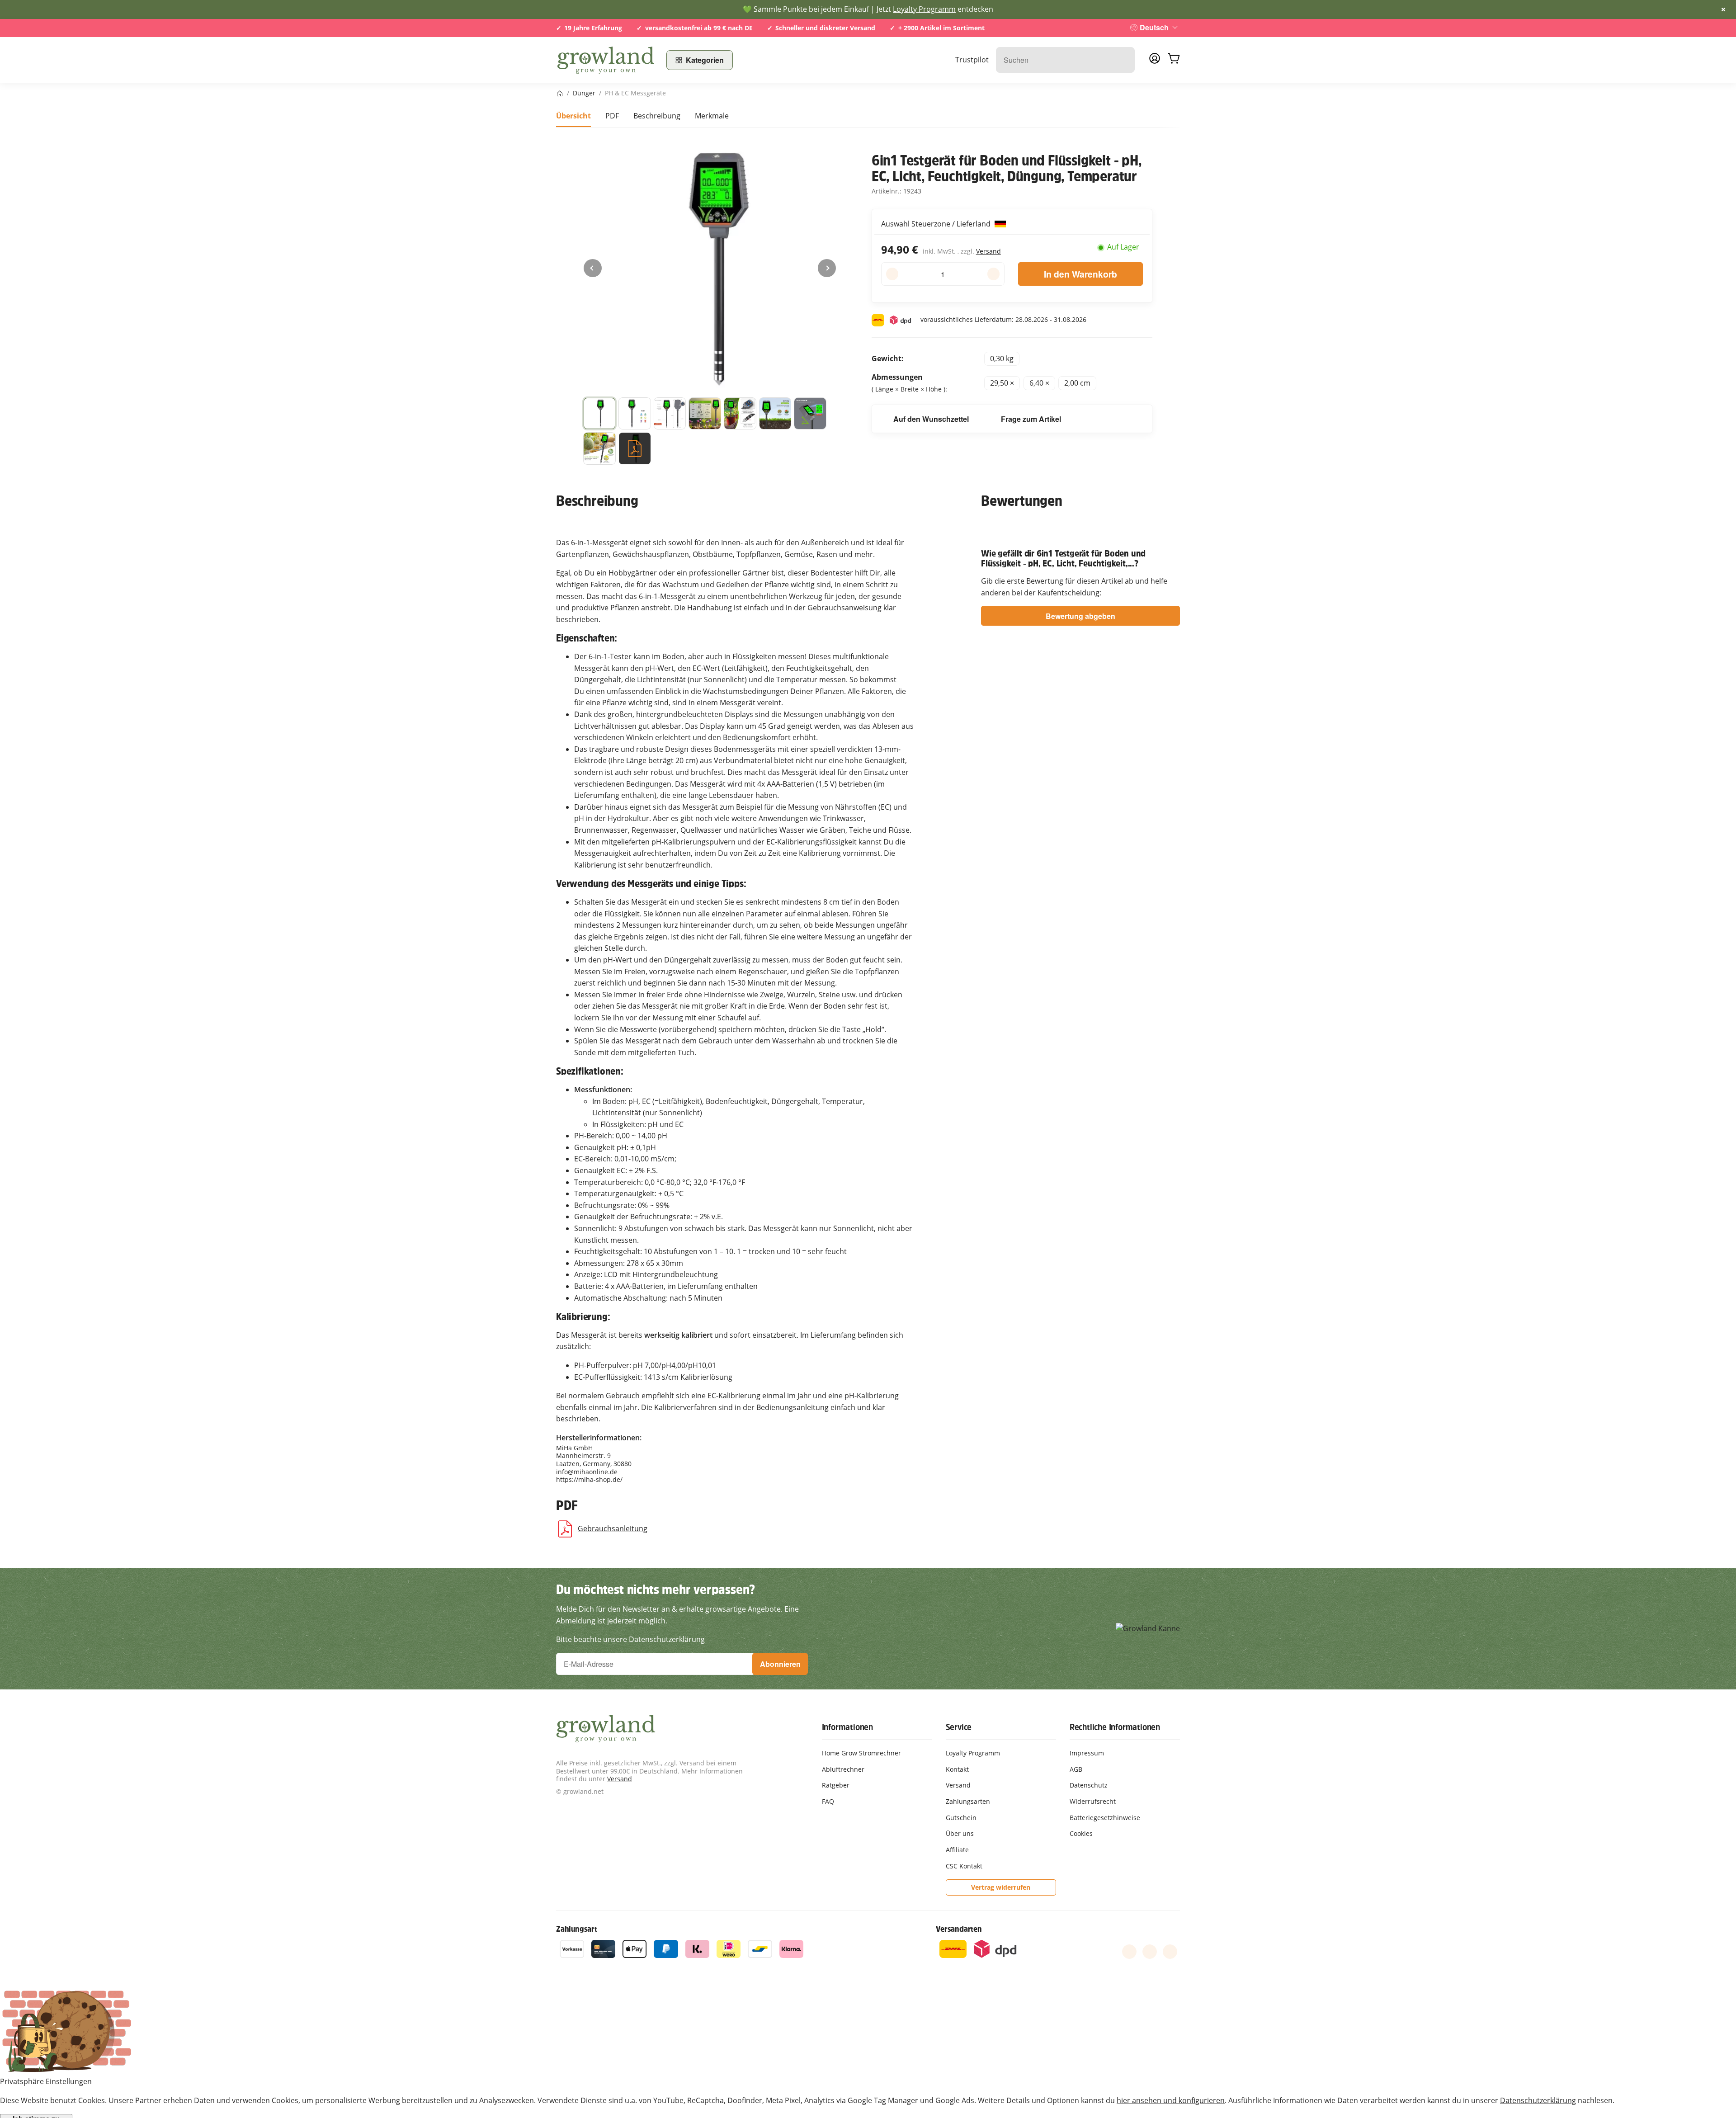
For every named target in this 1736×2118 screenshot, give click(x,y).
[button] (599, 414)
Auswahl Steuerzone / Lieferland (937, 224)
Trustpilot (972, 60)
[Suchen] (1123, 60)
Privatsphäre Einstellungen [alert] (46, 2081)
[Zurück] (593, 268)
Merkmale (712, 116)
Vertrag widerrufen (1001, 1887)
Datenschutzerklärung (1538, 2100)
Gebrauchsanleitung (613, 1528)
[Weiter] (827, 268)
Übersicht (573, 116)
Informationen (847, 1727)
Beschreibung (657, 116)
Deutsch (1154, 27)
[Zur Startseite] (606, 60)
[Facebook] (1129, 1952)
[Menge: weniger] (892, 274)
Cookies (1081, 1833)
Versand (988, 251)
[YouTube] (1150, 1952)
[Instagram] (1170, 1952)
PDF (612, 116)
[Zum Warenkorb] (1174, 60)
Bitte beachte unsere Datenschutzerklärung (630, 1639)
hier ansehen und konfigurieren (1171, 2100)
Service (959, 1727)
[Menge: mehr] (993, 274)
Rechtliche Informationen (1115, 1727)
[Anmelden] (1155, 61)
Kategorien (705, 60)
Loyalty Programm (924, 9)
